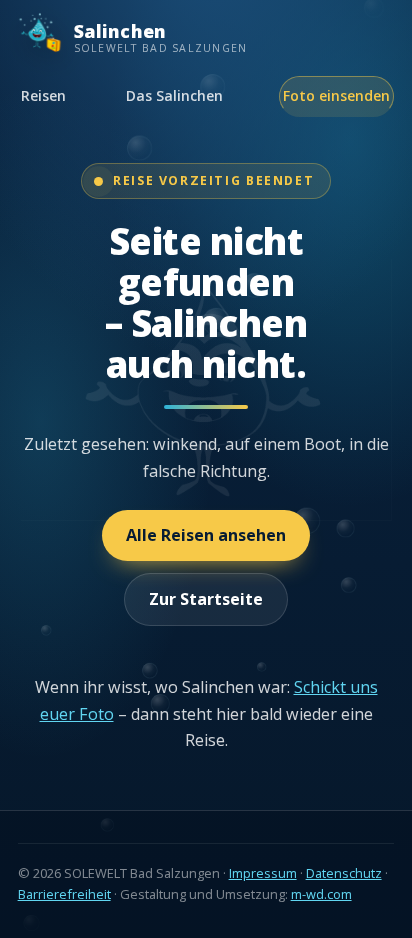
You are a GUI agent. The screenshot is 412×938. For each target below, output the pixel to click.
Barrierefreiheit (64, 894)
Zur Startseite (206, 599)
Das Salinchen (174, 95)
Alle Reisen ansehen (206, 535)
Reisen (43, 95)
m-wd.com (321, 894)
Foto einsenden (336, 95)
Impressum (263, 873)
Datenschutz (344, 873)
